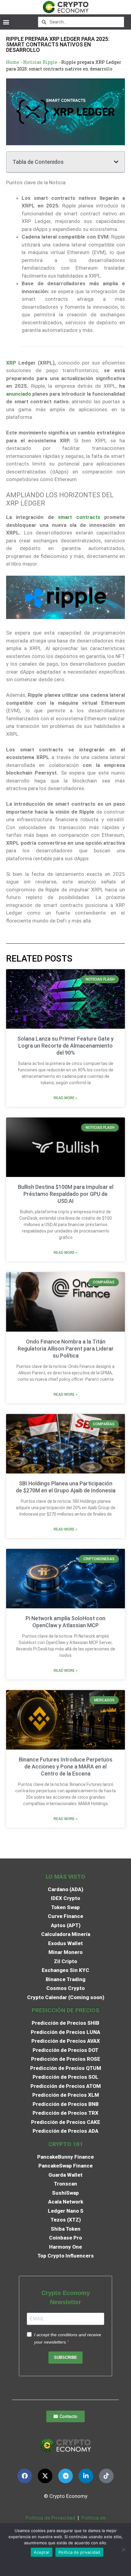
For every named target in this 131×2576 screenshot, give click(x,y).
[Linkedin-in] (86, 2476)
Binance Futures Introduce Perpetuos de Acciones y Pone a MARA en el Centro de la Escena (66, 1767)
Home (13, 62)
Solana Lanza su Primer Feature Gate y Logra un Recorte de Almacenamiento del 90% (65, 1046)
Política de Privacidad (50, 2518)
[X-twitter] (45, 2476)
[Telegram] (65, 2476)
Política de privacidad (79, 2552)
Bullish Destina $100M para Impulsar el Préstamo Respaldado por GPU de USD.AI (66, 1194)
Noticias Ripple (40, 62)
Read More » (65, 1098)
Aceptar (42, 2552)
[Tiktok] (106, 2476)
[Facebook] (25, 2476)
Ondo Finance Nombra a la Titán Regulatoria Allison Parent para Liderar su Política (66, 1349)
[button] (6, 22)
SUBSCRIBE (65, 2357)
